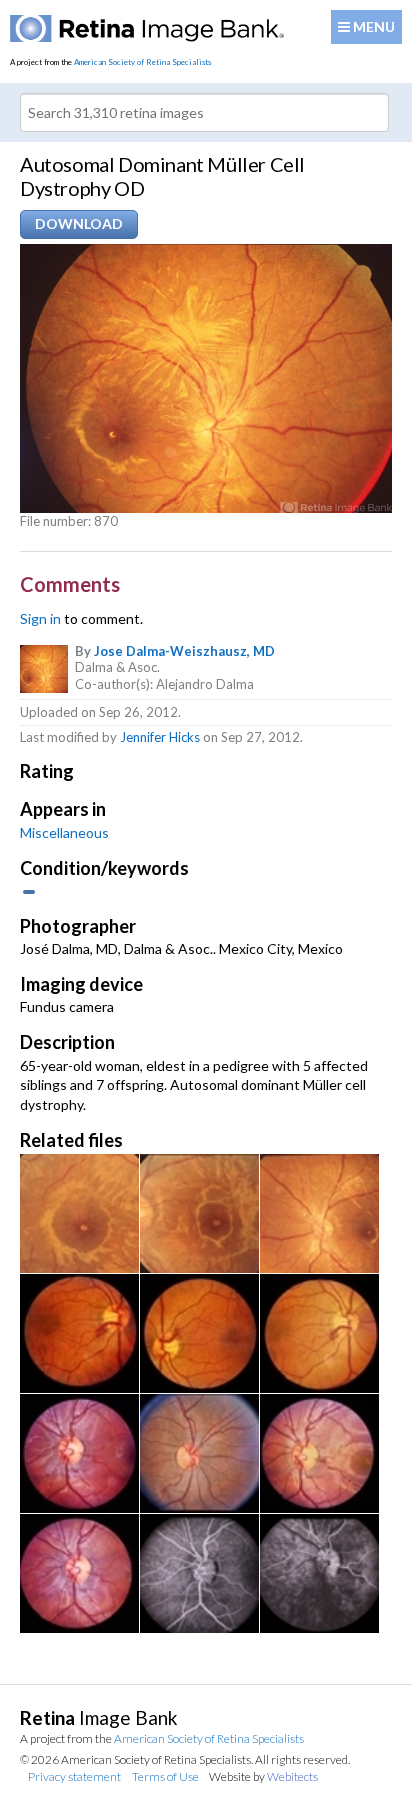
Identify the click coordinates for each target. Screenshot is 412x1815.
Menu (372, 26)
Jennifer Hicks (160, 737)
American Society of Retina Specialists (142, 62)
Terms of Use (165, 1776)
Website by (263, 1776)
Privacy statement (74, 1776)
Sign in (40, 618)
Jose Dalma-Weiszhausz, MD (184, 651)
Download (79, 223)
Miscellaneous (64, 832)
